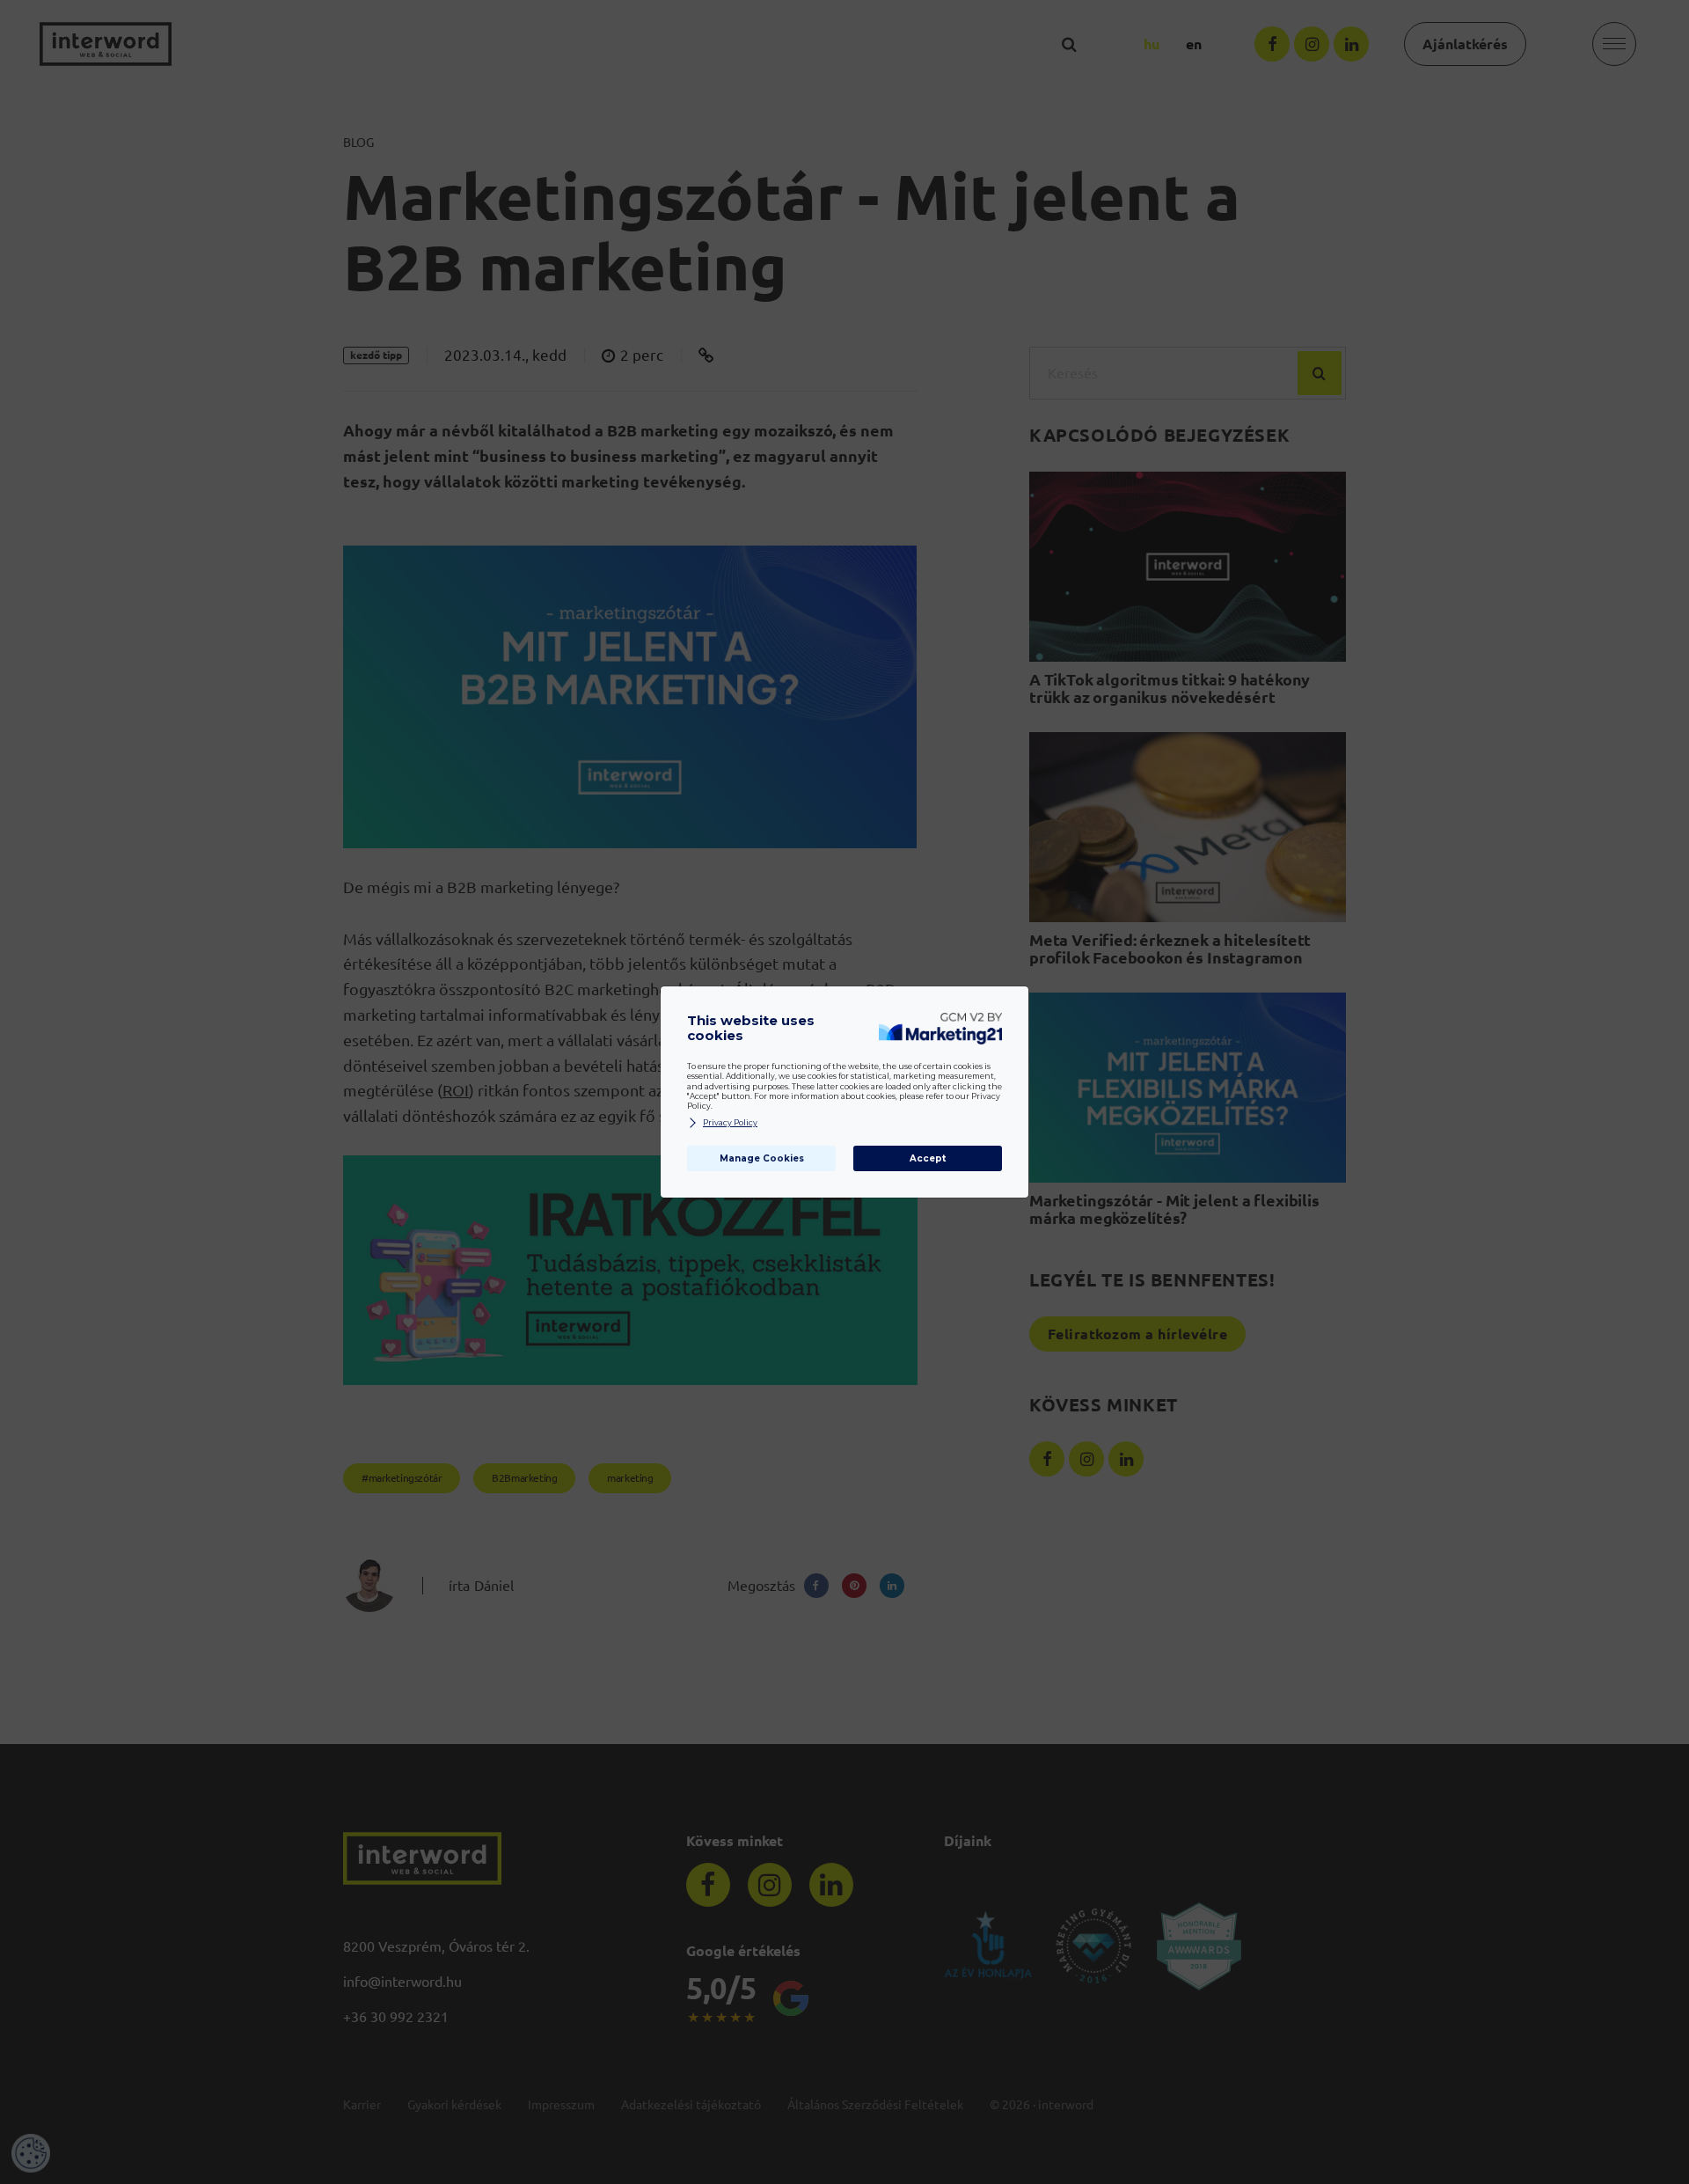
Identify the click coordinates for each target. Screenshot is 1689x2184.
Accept (928, 1158)
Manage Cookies (762, 1158)
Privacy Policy (730, 1123)
